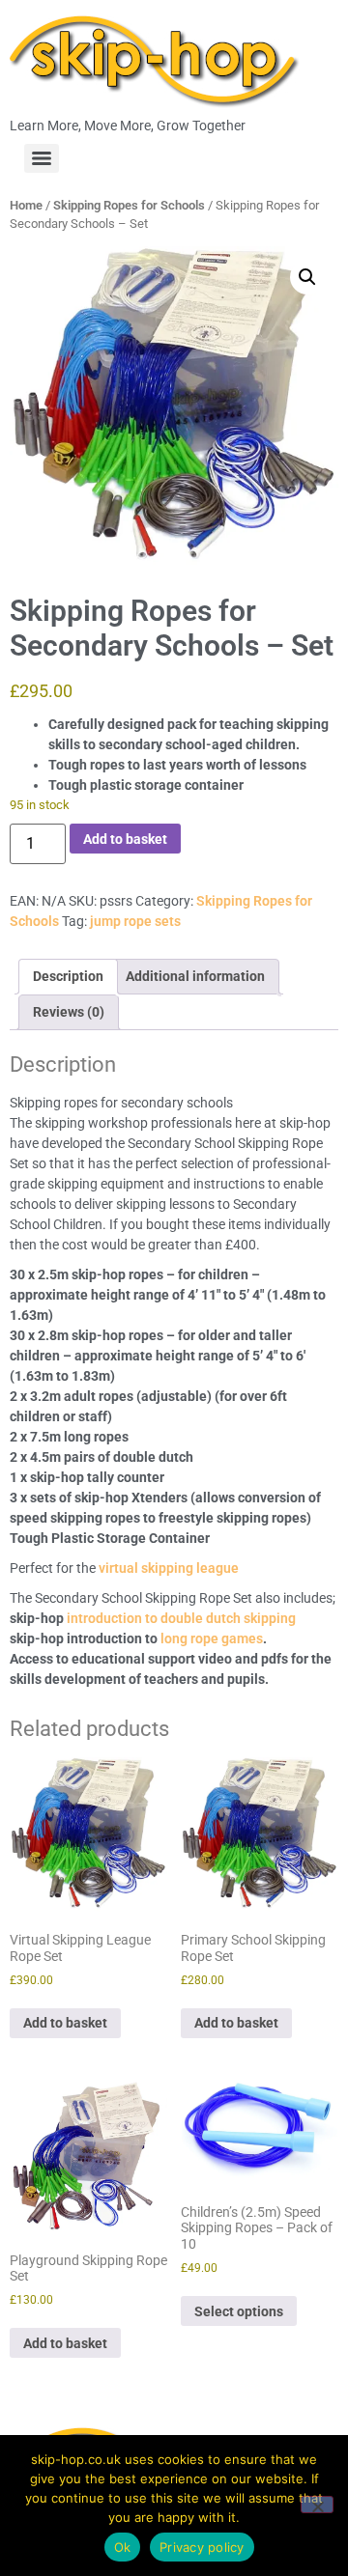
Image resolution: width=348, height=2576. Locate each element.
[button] (307, 277)
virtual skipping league (169, 1568)
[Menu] (42, 158)
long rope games (212, 1638)
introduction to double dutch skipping (181, 1618)
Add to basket (125, 839)
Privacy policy (202, 2547)
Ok (123, 2547)
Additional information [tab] (195, 976)
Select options (239, 2311)
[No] (317, 2505)
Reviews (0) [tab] (69, 1012)
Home (26, 205)
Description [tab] (68, 976)
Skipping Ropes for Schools (129, 205)
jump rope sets (135, 921)
